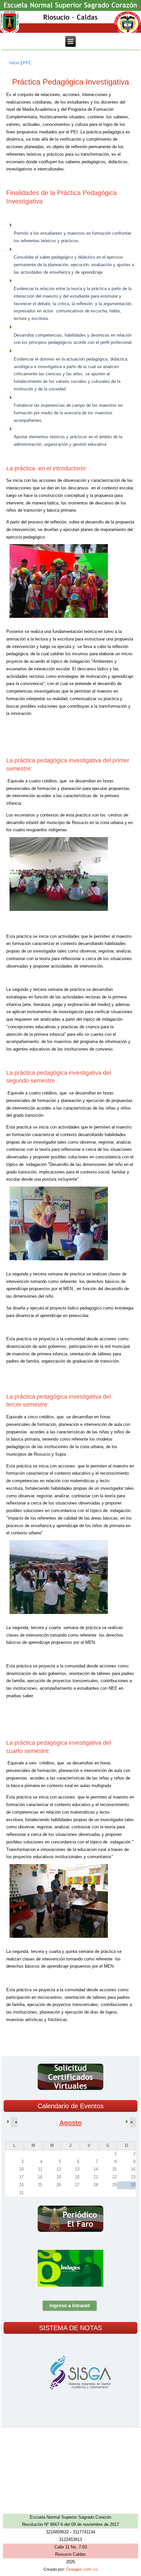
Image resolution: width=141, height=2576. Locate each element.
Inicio (14, 63)
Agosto (70, 2123)
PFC (27, 63)
